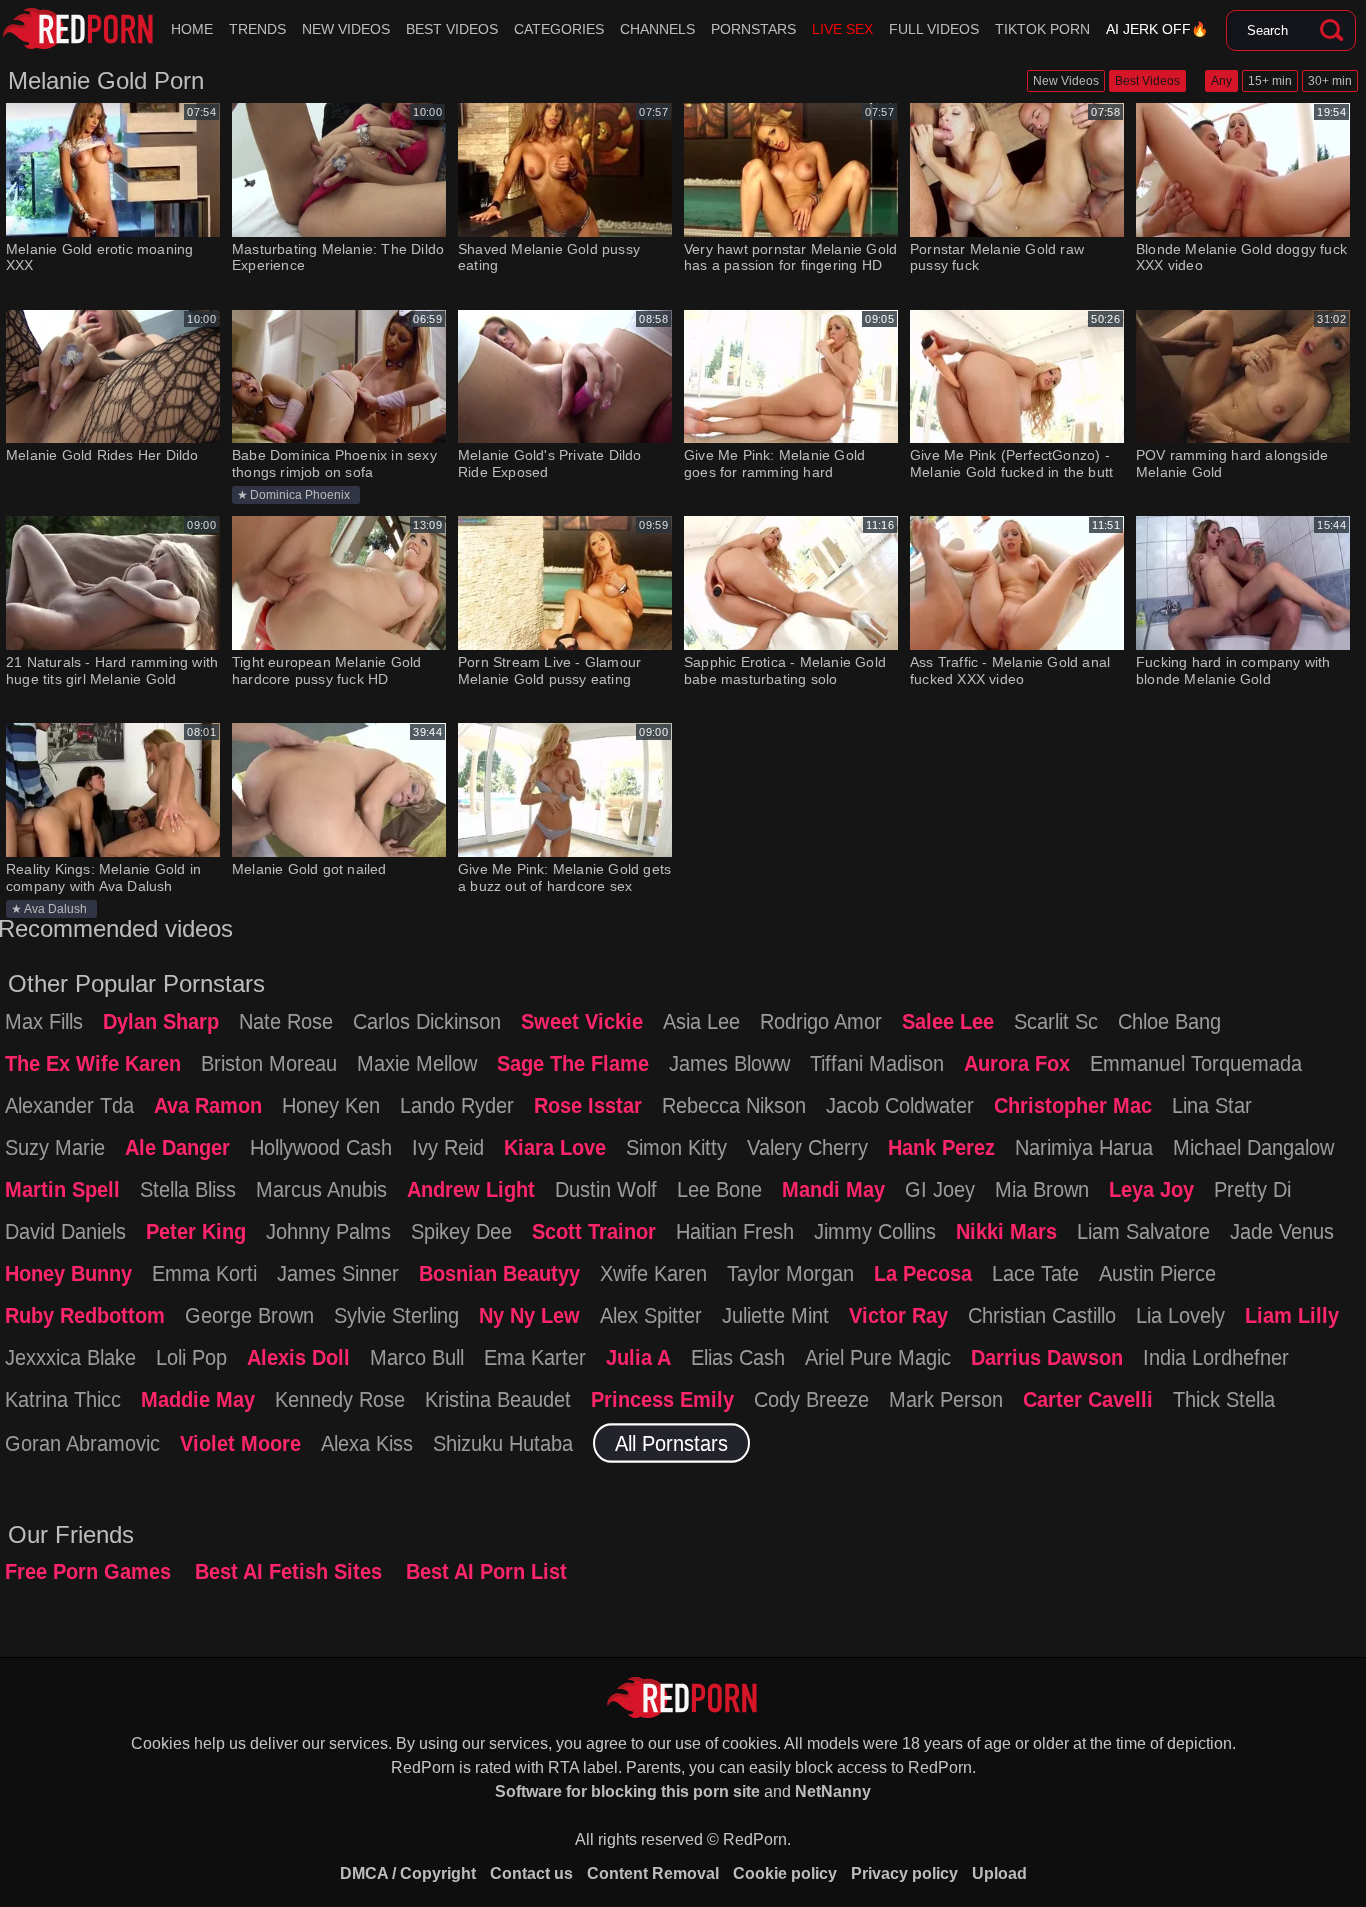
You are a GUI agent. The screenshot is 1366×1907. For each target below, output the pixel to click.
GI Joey (940, 1188)
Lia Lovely (1180, 1314)
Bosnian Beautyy (499, 1272)
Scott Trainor (594, 1230)
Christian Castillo (1042, 1314)
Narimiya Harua (1084, 1146)
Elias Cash (738, 1356)
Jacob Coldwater (900, 1104)
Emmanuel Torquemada (1196, 1062)
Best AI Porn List (486, 1571)
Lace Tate (1035, 1272)
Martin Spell (62, 1188)
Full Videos (934, 29)
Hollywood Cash (321, 1146)
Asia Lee (701, 1020)
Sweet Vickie (582, 1020)
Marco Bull (417, 1356)
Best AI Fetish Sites (288, 1571)
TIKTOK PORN (1042, 29)
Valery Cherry (807, 1146)
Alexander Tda (69, 1104)
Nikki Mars (1006, 1230)
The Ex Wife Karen (93, 1062)
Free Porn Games (88, 1571)
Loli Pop (191, 1356)
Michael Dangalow (1253, 1146)
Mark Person (946, 1398)
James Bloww (729, 1062)
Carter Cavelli (1088, 1398)
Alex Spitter (651, 1314)
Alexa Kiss (367, 1442)
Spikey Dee (461, 1230)
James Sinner (338, 1272)
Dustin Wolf (606, 1188)
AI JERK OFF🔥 (1157, 29)
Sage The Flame (573, 1062)
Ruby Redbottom (85, 1314)
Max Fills (44, 1020)
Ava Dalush (55, 909)
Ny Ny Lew (529, 1314)
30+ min (1330, 81)
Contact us (531, 1873)
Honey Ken (331, 1104)
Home (192, 29)
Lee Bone (719, 1188)
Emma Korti (204, 1272)
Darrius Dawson (1047, 1356)
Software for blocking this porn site (627, 1791)
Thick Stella (1224, 1398)
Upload (999, 1873)
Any (1221, 81)
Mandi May (833, 1188)
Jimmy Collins (875, 1230)
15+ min (1270, 81)
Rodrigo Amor (821, 1020)
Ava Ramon (208, 1104)
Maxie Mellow (417, 1062)
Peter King (196, 1230)
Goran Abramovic (82, 1442)
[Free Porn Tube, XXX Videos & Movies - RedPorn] (78, 29)
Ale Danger (177, 1146)
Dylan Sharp (161, 1020)
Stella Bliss (188, 1188)
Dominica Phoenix (300, 495)
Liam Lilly (1292, 1314)
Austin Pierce (1157, 1272)
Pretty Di (1252, 1188)
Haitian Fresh (735, 1230)
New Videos (346, 29)
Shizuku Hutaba (503, 1442)
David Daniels (65, 1230)
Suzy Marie (55, 1146)
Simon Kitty (676, 1146)
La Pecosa (923, 1272)
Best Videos (452, 29)
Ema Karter (535, 1356)
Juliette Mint (775, 1314)
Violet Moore (240, 1442)
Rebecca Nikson (734, 1104)
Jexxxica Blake (70, 1356)
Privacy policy (904, 1873)
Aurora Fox (1017, 1062)
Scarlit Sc (1056, 1020)
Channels (657, 29)
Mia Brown (1042, 1188)
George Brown (249, 1314)
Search (1331, 31)
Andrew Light (471, 1188)
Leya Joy (1151, 1188)
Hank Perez (941, 1146)
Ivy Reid (448, 1146)
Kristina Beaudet (498, 1398)
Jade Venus (1282, 1230)
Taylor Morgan (790, 1272)
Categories (559, 29)
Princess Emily (662, 1398)
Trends (257, 29)
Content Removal (653, 1873)
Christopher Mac (1073, 1104)
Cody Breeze (811, 1398)
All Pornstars (671, 1442)
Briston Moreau (269, 1062)
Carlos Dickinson (427, 1020)
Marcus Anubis (321, 1188)
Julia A (638, 1356)
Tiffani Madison (877, 1062)
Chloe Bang (1169, 1020)
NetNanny (833, 1791)
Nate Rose (286, 1020)
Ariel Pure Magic (878, 1356)
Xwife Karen (653, 1272)
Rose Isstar (588, 1104)
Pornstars (753, 29)
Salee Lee (948, 1020)
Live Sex (842, 29)
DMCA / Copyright (408, 1873)
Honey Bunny (68, 1272)
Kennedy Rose (340, 1398)
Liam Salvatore (1143, 1230)
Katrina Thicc (63, 1398)
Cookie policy (785, 1873)
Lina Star (1212, 1104)
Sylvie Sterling (396, 1314)
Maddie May (198, 1398)
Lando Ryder (457, 1104)
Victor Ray (898, 1314)
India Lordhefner (1216, 1356)
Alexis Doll (298, 1356)
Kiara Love (555, 1146)
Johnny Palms (328, 1230)
